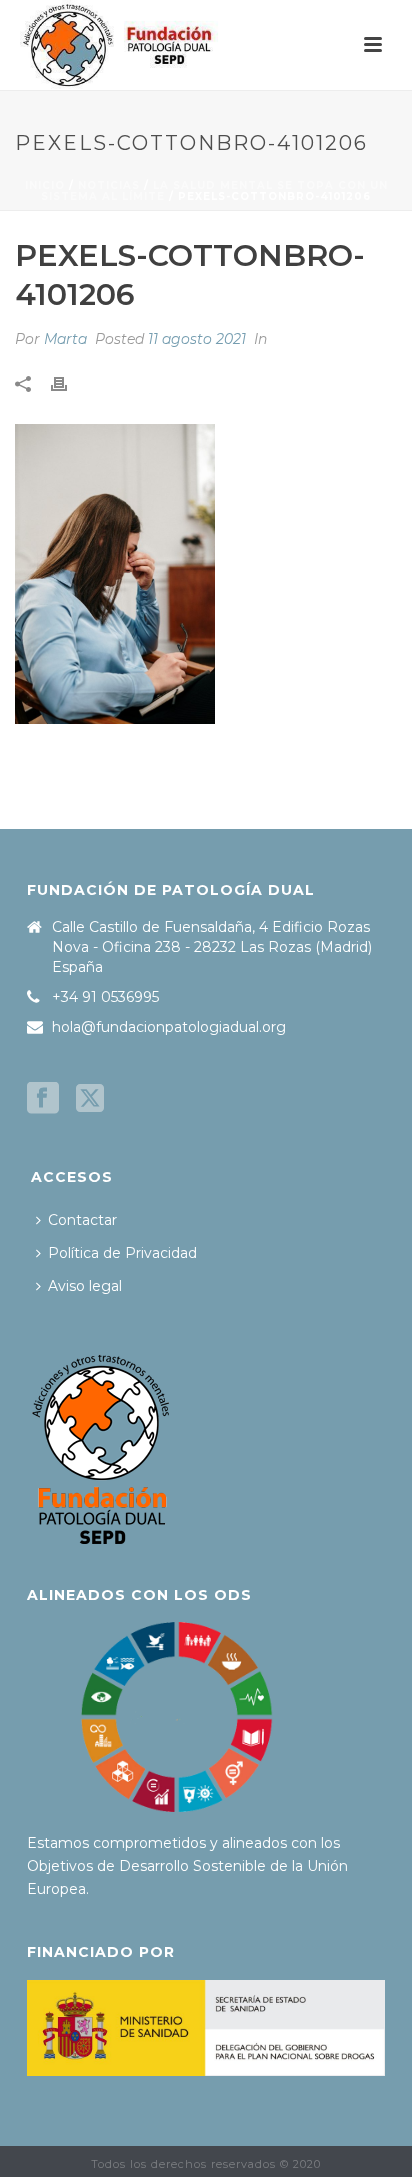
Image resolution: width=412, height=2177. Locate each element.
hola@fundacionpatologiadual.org (169, 1027)
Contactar (82, 1220)
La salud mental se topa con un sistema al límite (214, 191)
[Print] (69, 382)
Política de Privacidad (122, 1253)
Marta (65, 339)
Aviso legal (85, 1286)
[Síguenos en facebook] (43, 1099)
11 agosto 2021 (197, 339)
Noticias (109, 185)
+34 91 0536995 (105, 997)
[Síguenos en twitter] (90, 1099)
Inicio (45, 185)
